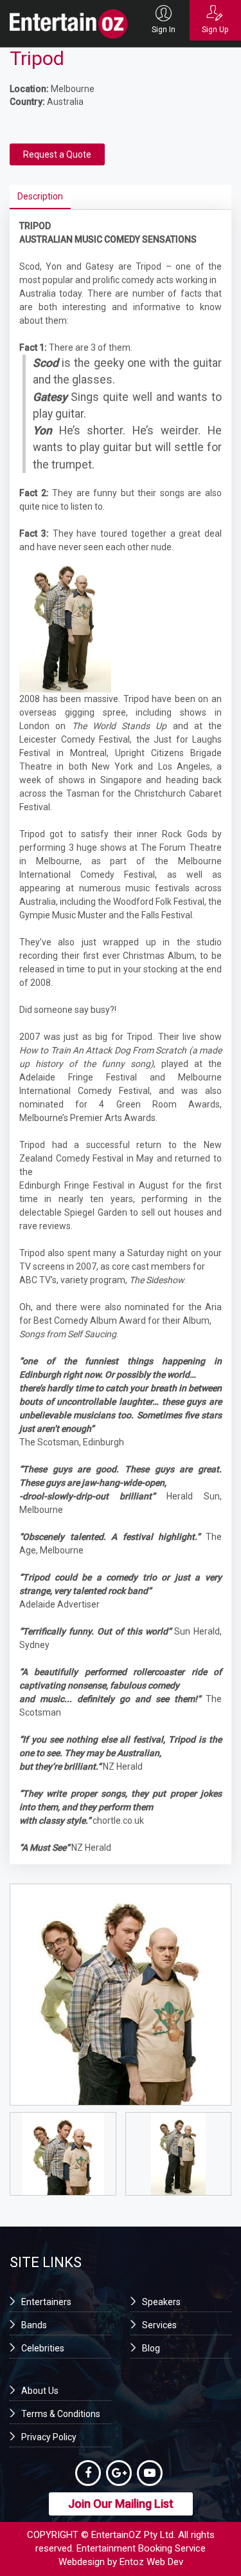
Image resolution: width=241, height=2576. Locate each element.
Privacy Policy (49, 2437)
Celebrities (43, 2348)
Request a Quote (57, 154)
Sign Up (215, 30)
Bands (34, 2325)
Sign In (164, 30)
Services (159, 2325)
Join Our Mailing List (121, 2504)
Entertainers (46, 2302)
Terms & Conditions (61, 2414)
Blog (151, 2348)
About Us (40, 2391)
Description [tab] (40, 196)
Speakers (161, 2302)
